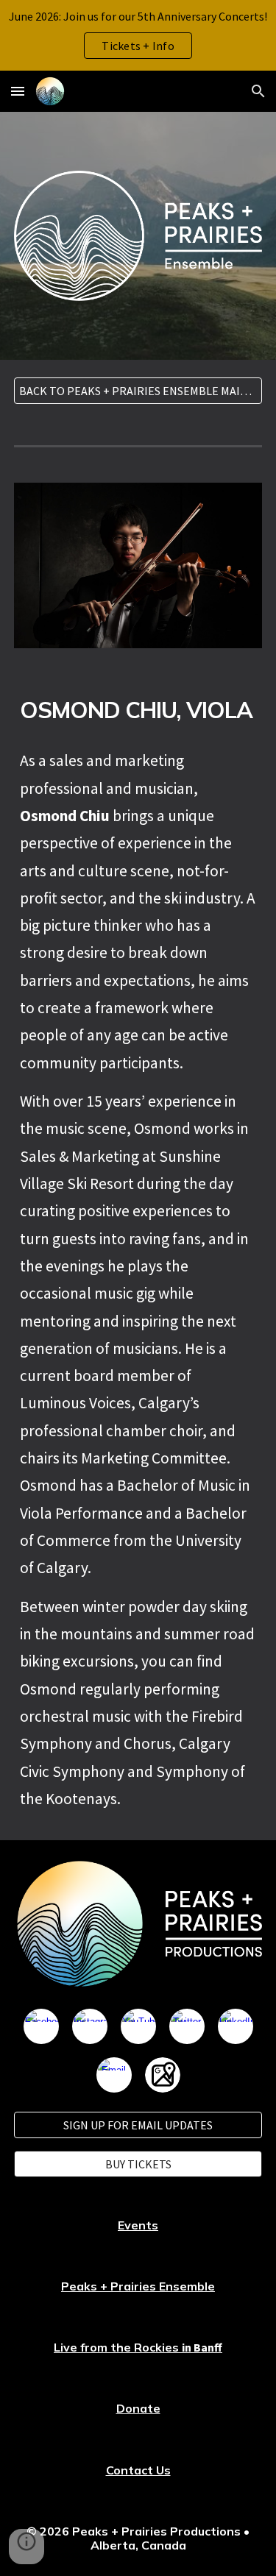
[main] (138, 710)
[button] (18, 91)
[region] (138, 35)
